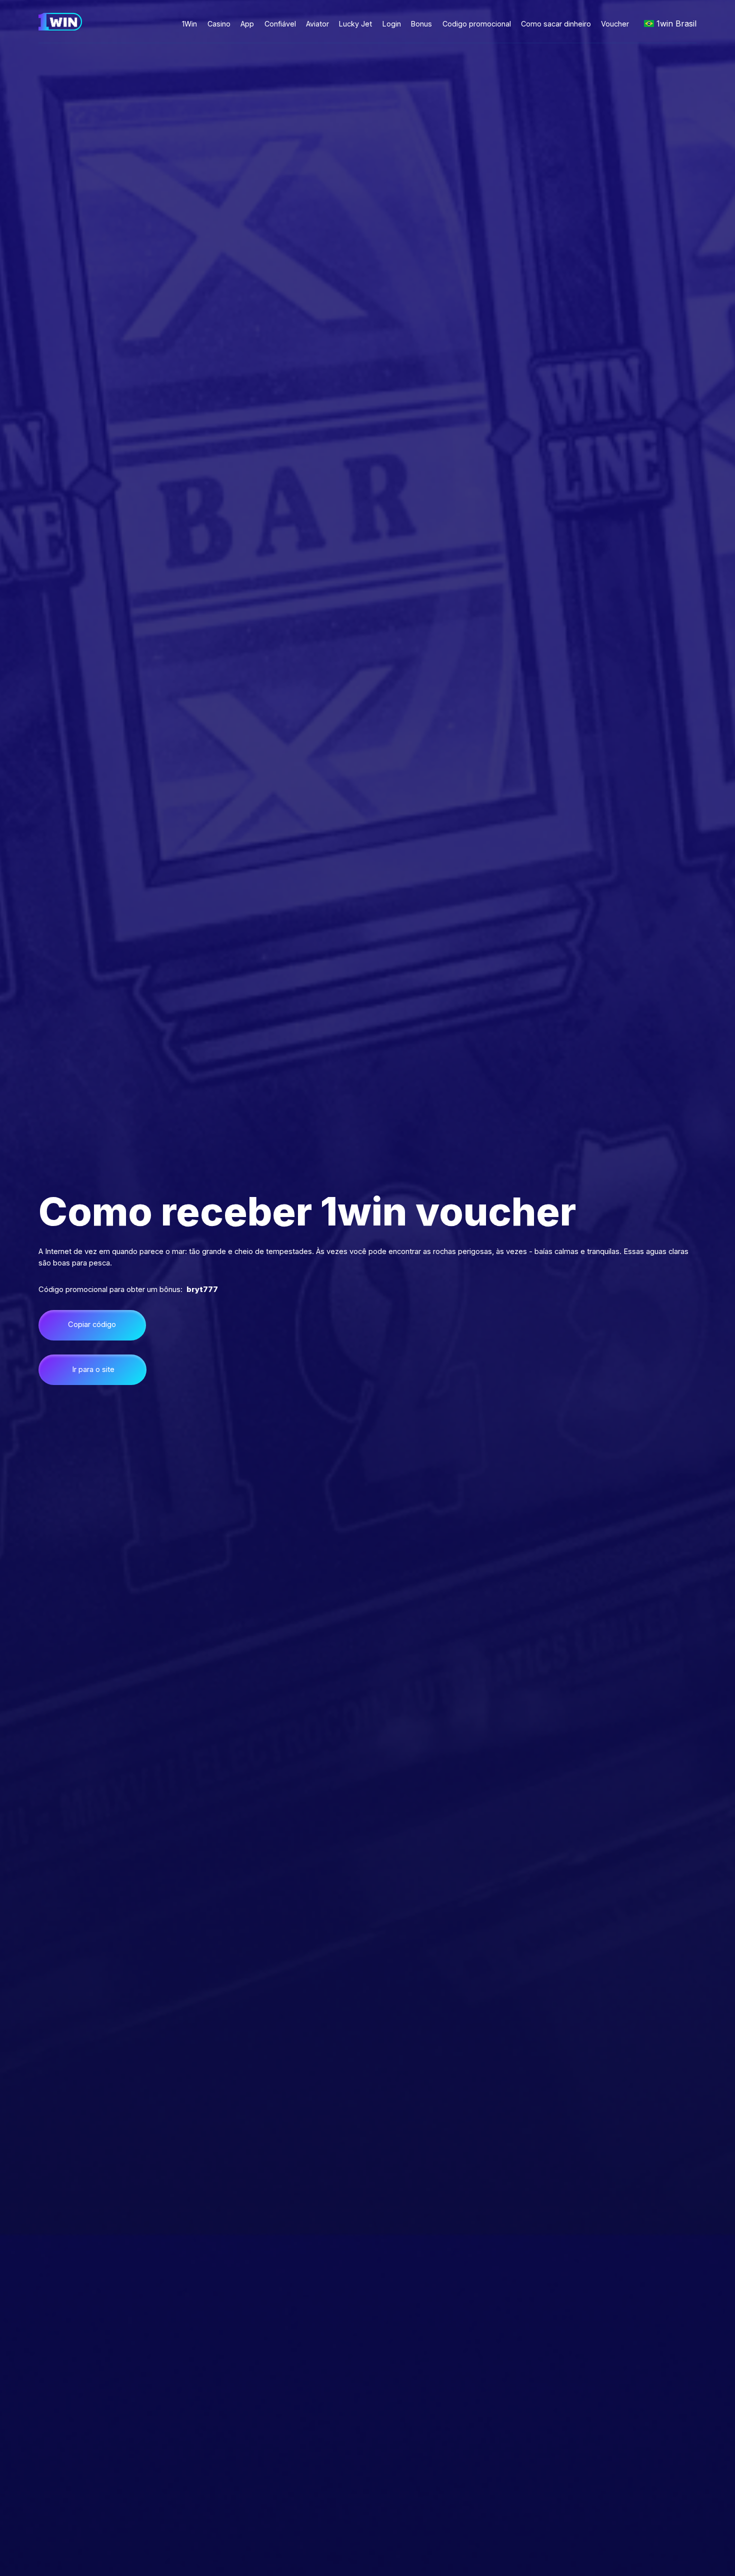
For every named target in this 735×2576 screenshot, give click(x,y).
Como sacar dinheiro (556, 24)
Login (392, 24)
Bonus (421, 24)
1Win (189, 24)
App (247, 24)
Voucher (615, 24)
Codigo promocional (477, 24)
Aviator (317, 24)
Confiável (280, 24)
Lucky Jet (355, 24)
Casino (219, 24)
